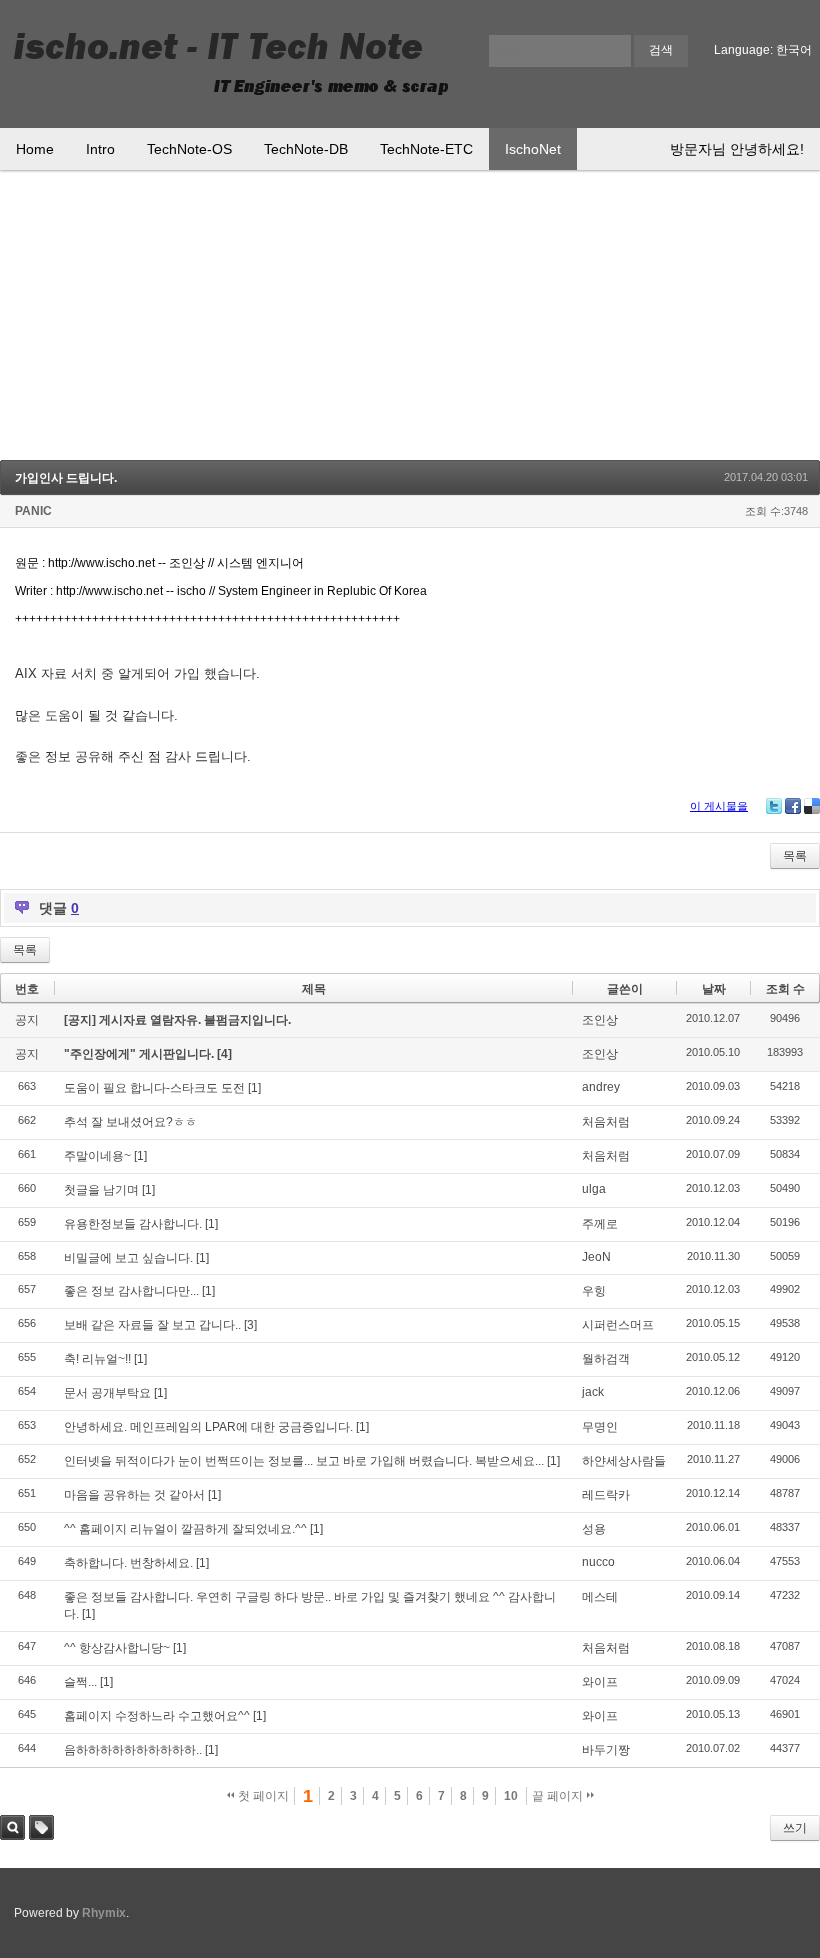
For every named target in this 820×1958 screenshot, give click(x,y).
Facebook (793, 806)
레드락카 (606, 1495)
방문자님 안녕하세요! (737, 149)
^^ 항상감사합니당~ (117, 1648)
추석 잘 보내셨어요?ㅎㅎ (130, 1122)
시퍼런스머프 (618, 1325)
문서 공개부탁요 (107, 1393)
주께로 (600, 1224)
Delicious (812, 806)
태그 (41, 1827)
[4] (224, 1054)
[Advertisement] (410, 320)
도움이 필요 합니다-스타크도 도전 (154, 1088)
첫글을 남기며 (101, 1190)
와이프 (600, 1682)
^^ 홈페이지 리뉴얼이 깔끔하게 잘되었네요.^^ (185, 1529)
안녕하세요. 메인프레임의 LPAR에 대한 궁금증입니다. (208, 1427)
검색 (12, 1827)
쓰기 (795, 1828)
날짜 (714, 989)
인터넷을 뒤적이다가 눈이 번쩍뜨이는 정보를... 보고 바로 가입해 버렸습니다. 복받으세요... (304, 1461)
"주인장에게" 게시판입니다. (140, 1054)
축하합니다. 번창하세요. (128, 1563)
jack (593, 1392)
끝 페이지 (559, 1796)
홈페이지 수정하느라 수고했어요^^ (157, 1716)
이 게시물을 (719, 806)
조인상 (600, 1020)
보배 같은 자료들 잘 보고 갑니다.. (152, 1325)
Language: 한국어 (763, 50)
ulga (594, 1189)
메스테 (600, 1597)
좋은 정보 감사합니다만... (131, 1291)
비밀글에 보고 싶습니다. (128, 1258)
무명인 (600, 1427)
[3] (250, 1325)
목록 (795, 856)
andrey (601, 1087)
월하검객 (606, 1359)
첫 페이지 (262, 1796)
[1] (254, 1088)
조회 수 (785, 989)
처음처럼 (606, 1122)
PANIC (33, 511)
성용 (594, 1529)
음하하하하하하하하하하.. (133, 1750)
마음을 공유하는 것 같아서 (134, 1495)
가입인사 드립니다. (66, 478)
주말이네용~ (97, 1156)
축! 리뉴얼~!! (97, 1359)
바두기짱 (606, 1750)
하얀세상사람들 (624, 1461)
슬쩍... (80, 1682)
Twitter (774, 806)
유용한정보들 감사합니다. (133, 1224)
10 (511, 1796)
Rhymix (104, 1913)
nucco (598, 1562)
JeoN (596, 1257)
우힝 (594, 1291)
